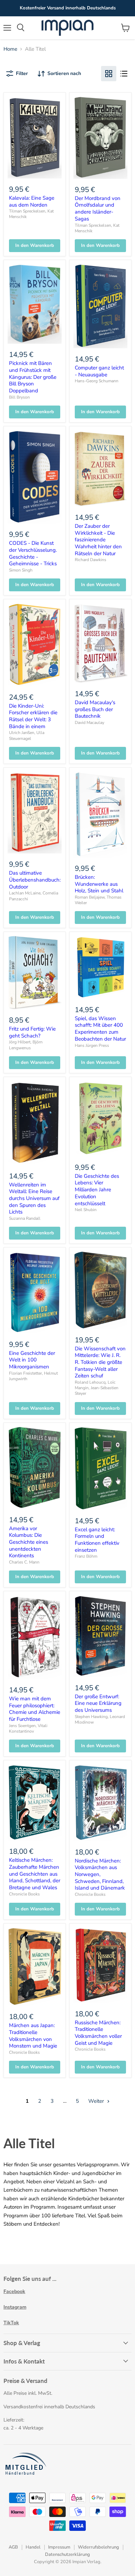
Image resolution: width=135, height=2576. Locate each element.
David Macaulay (89, 723)
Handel (33, 2547)
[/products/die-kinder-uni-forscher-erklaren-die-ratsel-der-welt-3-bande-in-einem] (35, 645)
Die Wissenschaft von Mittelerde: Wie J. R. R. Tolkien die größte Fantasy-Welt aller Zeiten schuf (100, 1362)
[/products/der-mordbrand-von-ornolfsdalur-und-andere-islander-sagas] (100, 137)
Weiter (97, 2101)
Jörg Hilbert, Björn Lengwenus (26, 1045)
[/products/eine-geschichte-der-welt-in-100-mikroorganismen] (35, 1292)
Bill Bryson (19, 397)
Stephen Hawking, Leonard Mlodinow (100, 1719)
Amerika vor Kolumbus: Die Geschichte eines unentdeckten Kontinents (29, 1542)
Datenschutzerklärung (67, 2554)
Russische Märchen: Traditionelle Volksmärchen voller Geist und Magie (98, 2033)
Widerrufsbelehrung (98, 2547)
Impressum (59, 2547)
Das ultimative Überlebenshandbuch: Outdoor (35, 880)
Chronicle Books (24, 1894)
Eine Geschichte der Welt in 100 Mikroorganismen (32, 1360)
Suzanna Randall (25, 1218)
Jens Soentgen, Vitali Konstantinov (28, 1728)
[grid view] (109, 74)
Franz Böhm (86, 1556)
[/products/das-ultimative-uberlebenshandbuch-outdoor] (35, 812)
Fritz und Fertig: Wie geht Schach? (32, 1032)
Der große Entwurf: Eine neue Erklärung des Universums (98, 1703)
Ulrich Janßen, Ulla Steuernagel (27, 735)
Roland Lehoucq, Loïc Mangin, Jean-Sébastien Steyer (97, 1388)
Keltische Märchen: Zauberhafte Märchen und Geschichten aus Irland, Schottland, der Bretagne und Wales (35, 1874)
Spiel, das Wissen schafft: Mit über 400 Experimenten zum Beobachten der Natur (100, 1029)
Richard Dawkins (91, 560)
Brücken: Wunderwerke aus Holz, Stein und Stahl (99, 884)
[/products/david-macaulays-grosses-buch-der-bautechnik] (100, 643)
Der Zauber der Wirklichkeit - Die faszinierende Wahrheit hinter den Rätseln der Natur (98, 540)
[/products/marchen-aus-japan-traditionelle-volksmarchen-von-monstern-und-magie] (35, 1967)
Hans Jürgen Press (92, 1045)
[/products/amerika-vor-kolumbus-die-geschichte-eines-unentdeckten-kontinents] (35, 1468)
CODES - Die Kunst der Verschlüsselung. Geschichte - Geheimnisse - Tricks (33, 553)
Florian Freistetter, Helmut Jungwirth (33, 1376)
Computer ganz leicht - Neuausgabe (99, 371)
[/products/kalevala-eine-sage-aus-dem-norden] (35, 137)
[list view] (124, 74)
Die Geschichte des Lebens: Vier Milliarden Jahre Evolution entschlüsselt (97, 1190)
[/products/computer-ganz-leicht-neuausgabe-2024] (100, 306)
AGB (13, 2547)
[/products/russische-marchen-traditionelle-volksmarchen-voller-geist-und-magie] (100, 1965)
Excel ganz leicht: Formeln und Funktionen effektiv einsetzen (97, 1540)
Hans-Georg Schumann (97, 381)
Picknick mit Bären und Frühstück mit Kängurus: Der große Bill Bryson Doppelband (33, 377)
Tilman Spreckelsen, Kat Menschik (97, 228)
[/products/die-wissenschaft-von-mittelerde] (100, 1290)
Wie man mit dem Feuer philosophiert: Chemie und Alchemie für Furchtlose (35, 1709)
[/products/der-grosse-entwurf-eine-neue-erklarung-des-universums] (100, 1636)
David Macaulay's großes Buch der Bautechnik (95, 709)
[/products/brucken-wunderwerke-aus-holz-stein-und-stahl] (100, 815)
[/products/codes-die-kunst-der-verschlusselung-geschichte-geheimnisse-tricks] (35, 477)
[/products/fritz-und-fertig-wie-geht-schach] (35, 972)
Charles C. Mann (24, 1562)
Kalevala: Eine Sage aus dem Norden (32, 201)
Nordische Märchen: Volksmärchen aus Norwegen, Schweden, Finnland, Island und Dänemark (100, 1874)
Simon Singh (21, 570)
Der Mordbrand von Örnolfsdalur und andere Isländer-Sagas (98, 209)
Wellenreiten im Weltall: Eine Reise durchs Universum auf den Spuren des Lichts (34, 1198)
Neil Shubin (86, 1210)
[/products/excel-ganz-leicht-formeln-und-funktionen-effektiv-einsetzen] (100, 1468)
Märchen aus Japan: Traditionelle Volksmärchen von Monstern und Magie (33, 2036)
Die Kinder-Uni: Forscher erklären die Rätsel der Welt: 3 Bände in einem (33, 716)
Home (10, 49)
